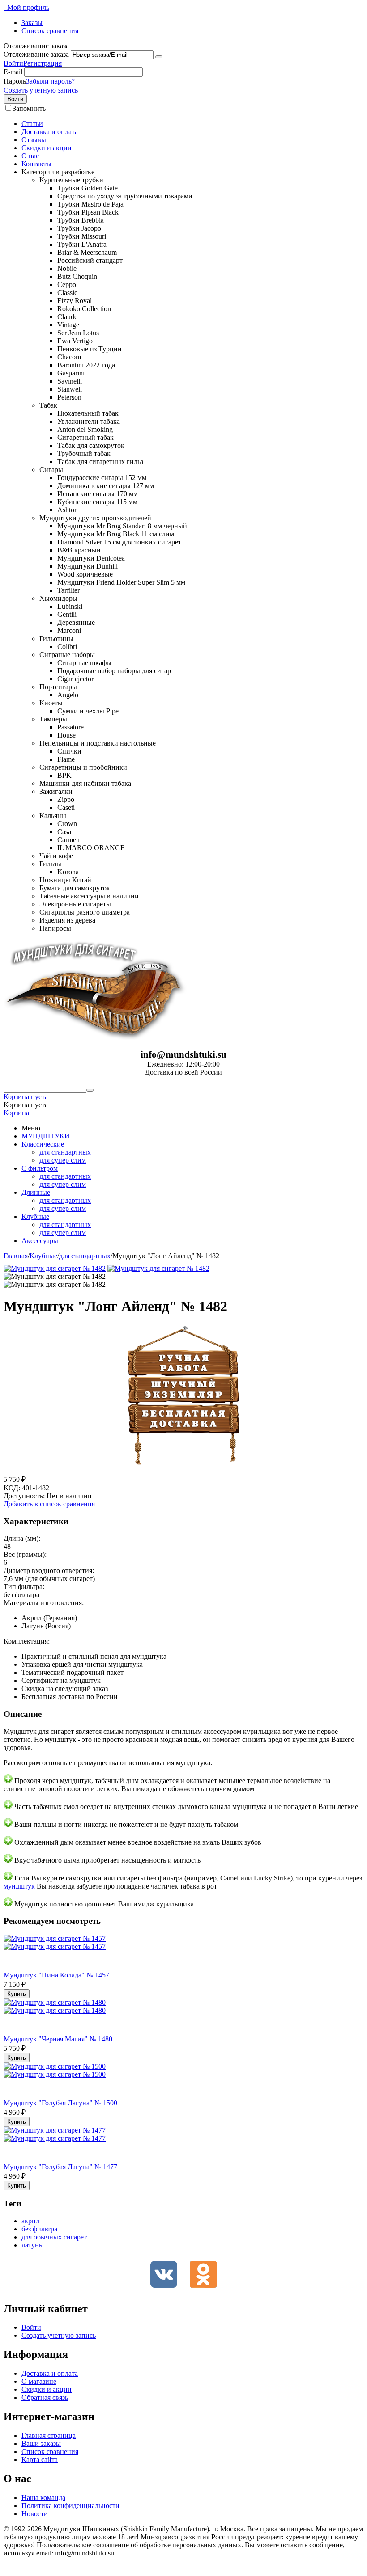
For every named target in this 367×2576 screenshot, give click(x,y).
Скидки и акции (47, 148)
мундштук (19, 1886)
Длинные (36, 1192)
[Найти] (90, 1090)
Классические (43, 1144)
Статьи (32, 124)
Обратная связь (45, 2397)
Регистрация (43, 63)
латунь (32, 2245)
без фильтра (39, 2229)
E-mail (13, 72)
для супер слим (63, 1160)
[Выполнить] (159, 57)
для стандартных (65, 1152)
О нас (30, 156)
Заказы (32, 23)
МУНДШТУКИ (46, 1136)
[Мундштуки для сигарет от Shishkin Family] (95, 1038)
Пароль (15, 81)
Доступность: (24, 1496)
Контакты (36, 164)
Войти (13, 63)
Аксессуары (40, 1241)
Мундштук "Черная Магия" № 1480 (58, 2039)
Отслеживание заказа (36, 54)
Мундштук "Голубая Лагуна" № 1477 (60, 2167)
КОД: (12, 1488)
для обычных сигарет (54, 2237)
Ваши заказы (41, 2443)
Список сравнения (50, 31)
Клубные (35, 1216)
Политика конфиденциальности (70, 2506)
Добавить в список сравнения (49, 1504)
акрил (30, 2221)
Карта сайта (40, 2460)
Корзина (16, 1113)
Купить (17, 1994)
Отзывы (34, 140)
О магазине (39, 2381)
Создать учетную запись (41, 90)
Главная (16, 1256)
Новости (35, 2514)
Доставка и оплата (50, 132)
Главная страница (49, 2435)
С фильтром (40, 1168)
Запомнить (29, 108)
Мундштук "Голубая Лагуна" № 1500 (60, 2103)
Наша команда (43, 2498)
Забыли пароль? (50, 81)
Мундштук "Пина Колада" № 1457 (56, 1975)
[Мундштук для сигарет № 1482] (55, 1268)
